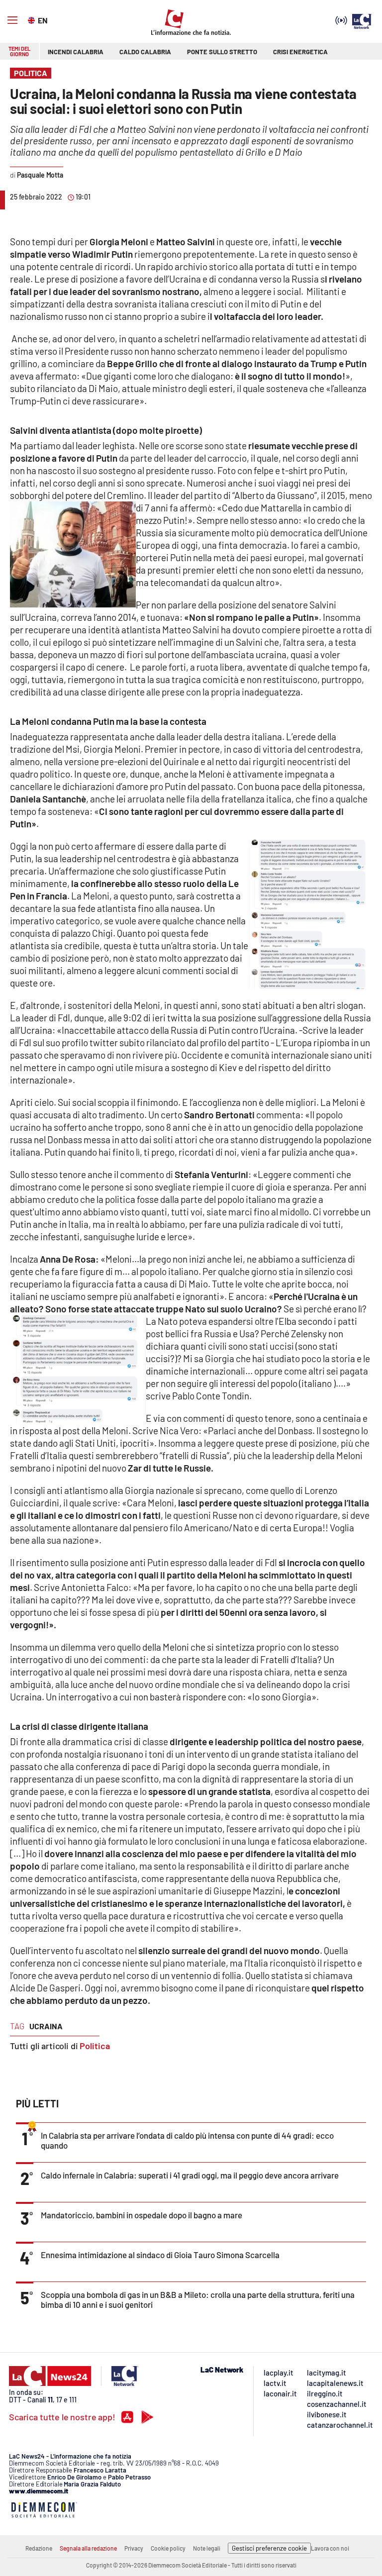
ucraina (46, 2026)
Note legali (207, 2548)
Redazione (39, 2548)
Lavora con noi (330, 2548)
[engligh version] (33, 19)
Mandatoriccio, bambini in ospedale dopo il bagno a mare (142, 2215)
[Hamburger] (12, 20)
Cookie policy (168, 2548)
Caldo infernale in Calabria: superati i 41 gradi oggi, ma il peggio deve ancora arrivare (190, 2175)
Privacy (134, 2548)
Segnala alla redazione (88, 2548)
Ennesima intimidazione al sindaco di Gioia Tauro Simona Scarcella (160, 2255)
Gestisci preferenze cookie (269, 2548)
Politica (95, 2046)
